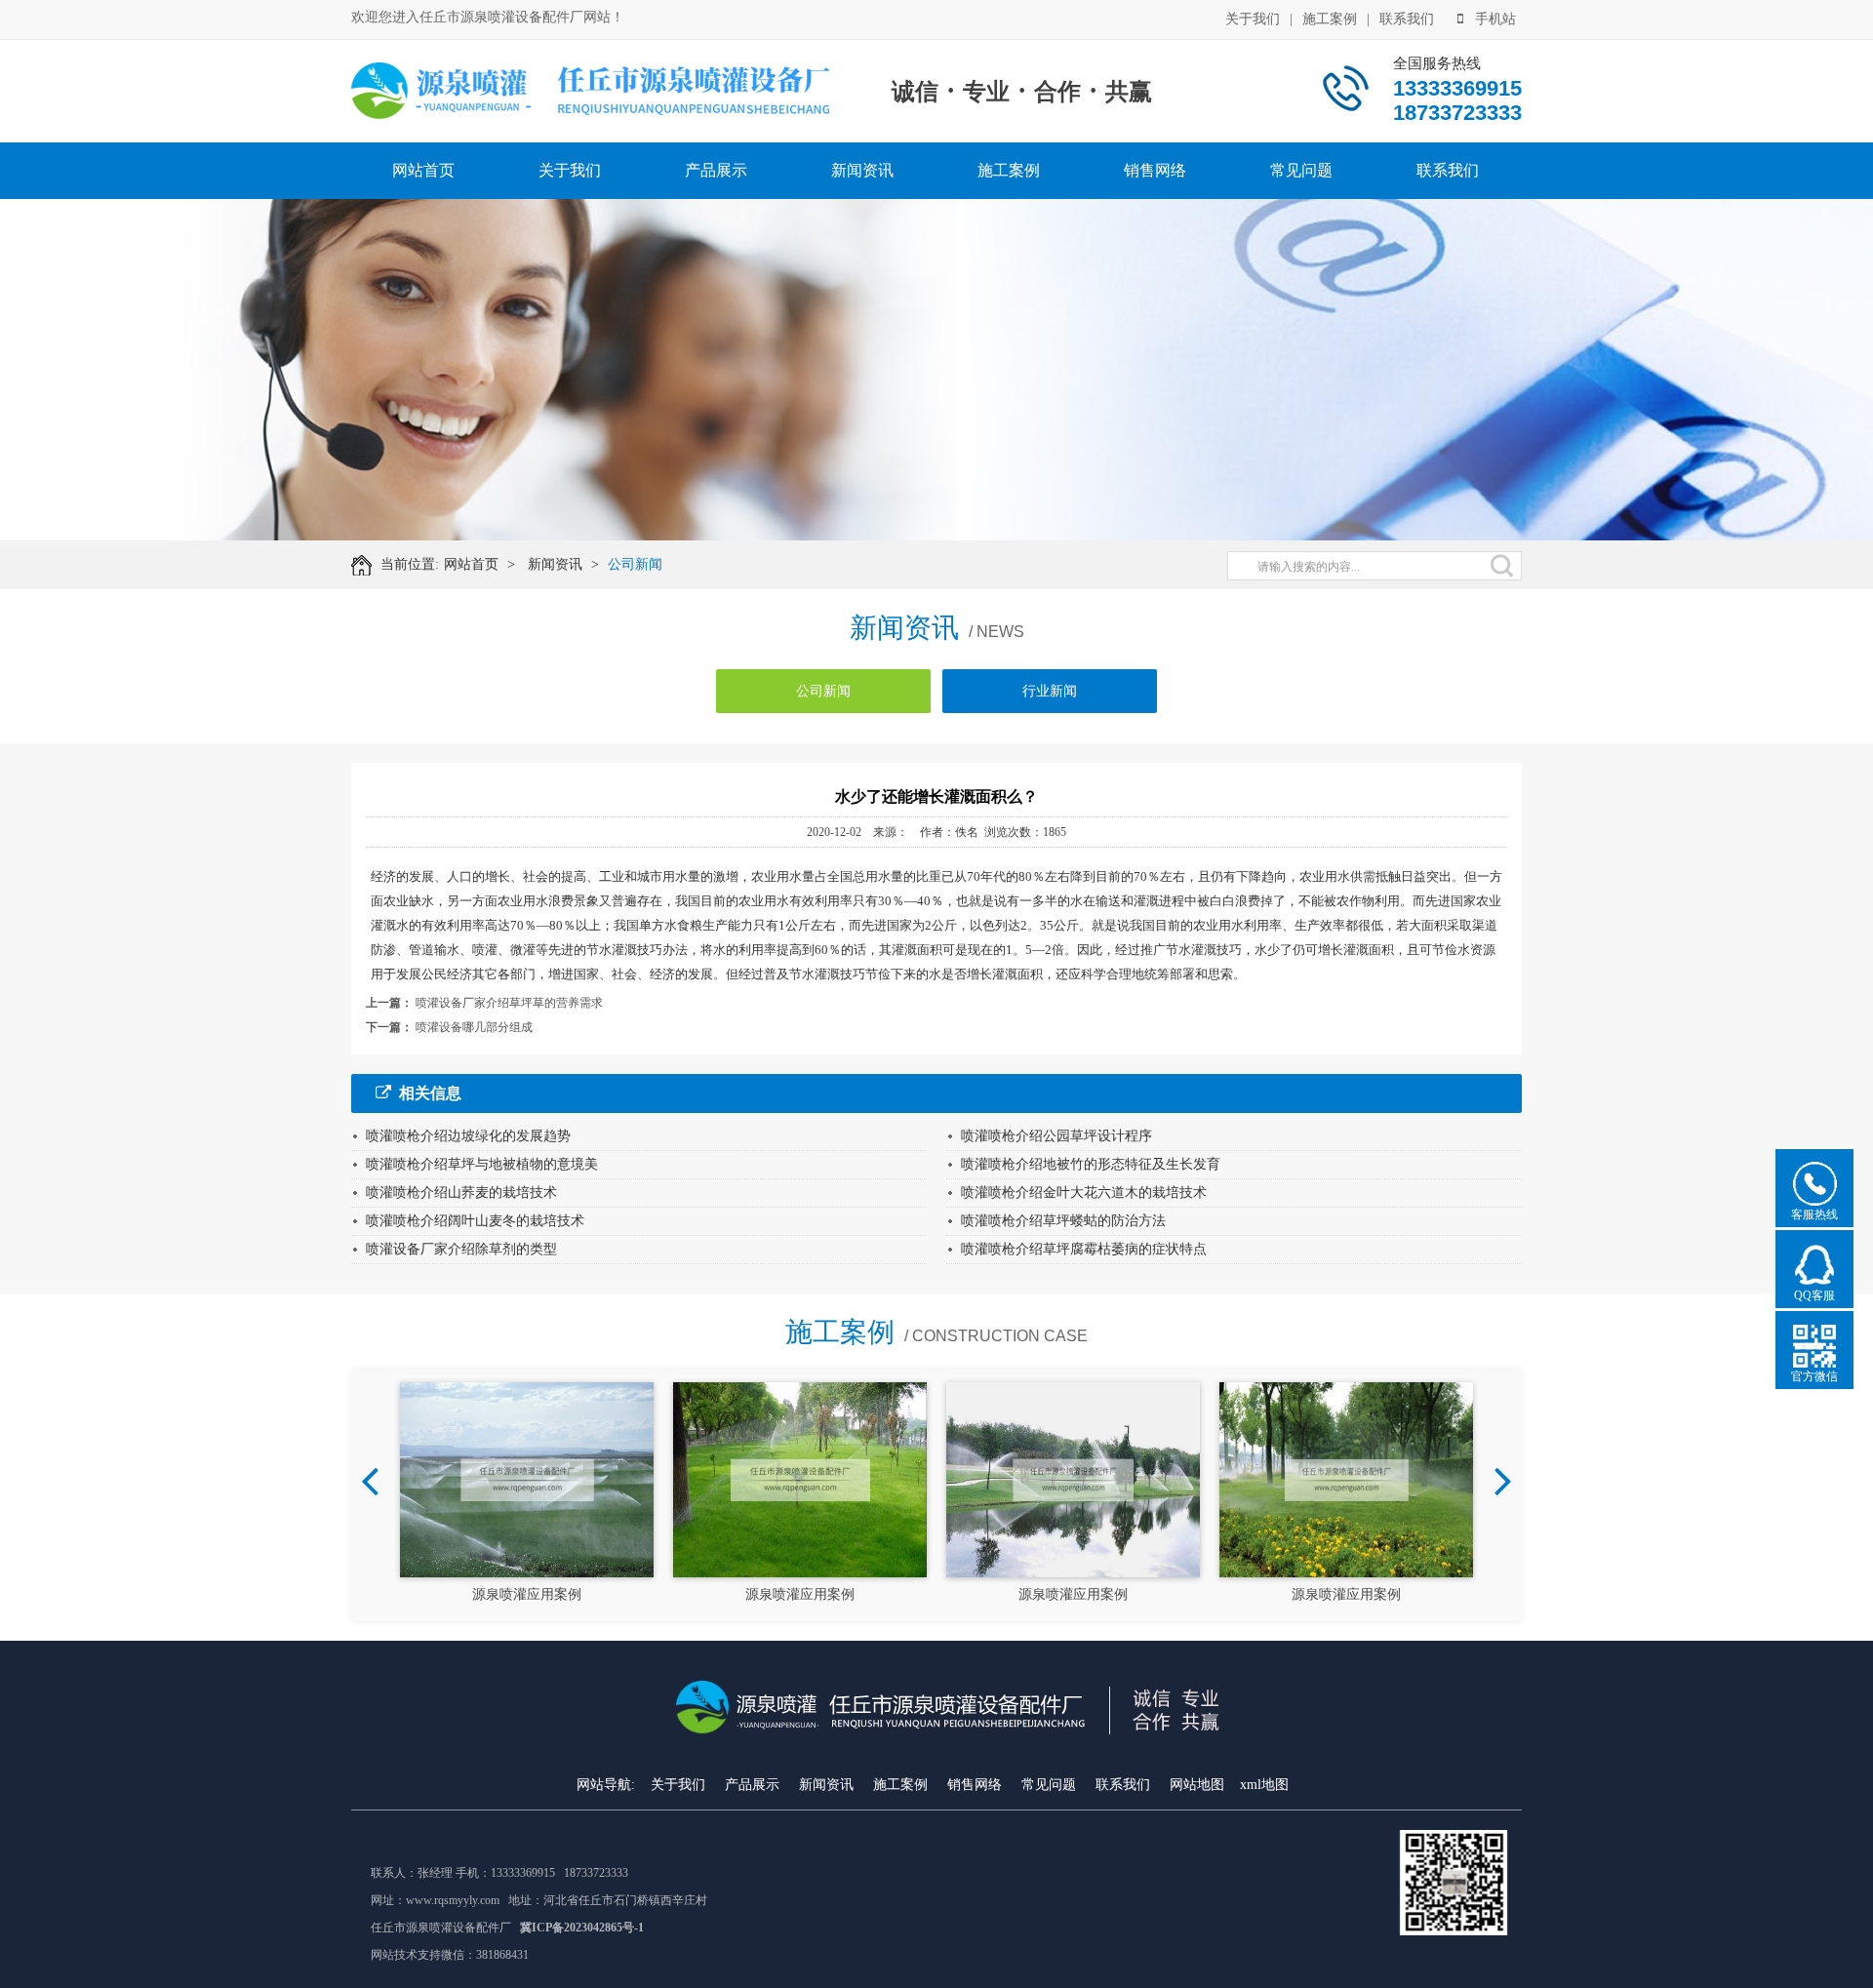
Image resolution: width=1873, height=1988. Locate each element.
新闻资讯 (862, 170)
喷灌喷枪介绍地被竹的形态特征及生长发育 (1091, 1164)
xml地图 (1264, 1785)
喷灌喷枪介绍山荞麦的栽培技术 (461, 1193)
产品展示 (716, 170)
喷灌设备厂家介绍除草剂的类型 (461, 1249)
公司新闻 (635, 564)
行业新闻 (1050, 691)
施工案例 (1330, 19)
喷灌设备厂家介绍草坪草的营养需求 (509, 1003)
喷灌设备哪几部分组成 (474, 1027)
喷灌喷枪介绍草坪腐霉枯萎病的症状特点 (1084, 1249)
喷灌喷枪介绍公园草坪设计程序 (1056, 1136)
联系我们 (1407, 19)
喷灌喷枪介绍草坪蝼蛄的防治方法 (1063, 1221)
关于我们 (1253, 19)
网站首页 (423, 170)
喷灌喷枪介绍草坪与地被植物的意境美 (482, 1164)
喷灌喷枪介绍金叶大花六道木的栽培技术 (1084, 1193)
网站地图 (1197, 1785)
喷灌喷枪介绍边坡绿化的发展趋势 (468, 1136)
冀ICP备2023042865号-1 (582, 1928)
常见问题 (1301, 170)
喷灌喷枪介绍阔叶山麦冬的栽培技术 (475, 1221)
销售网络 (1155, 170)
